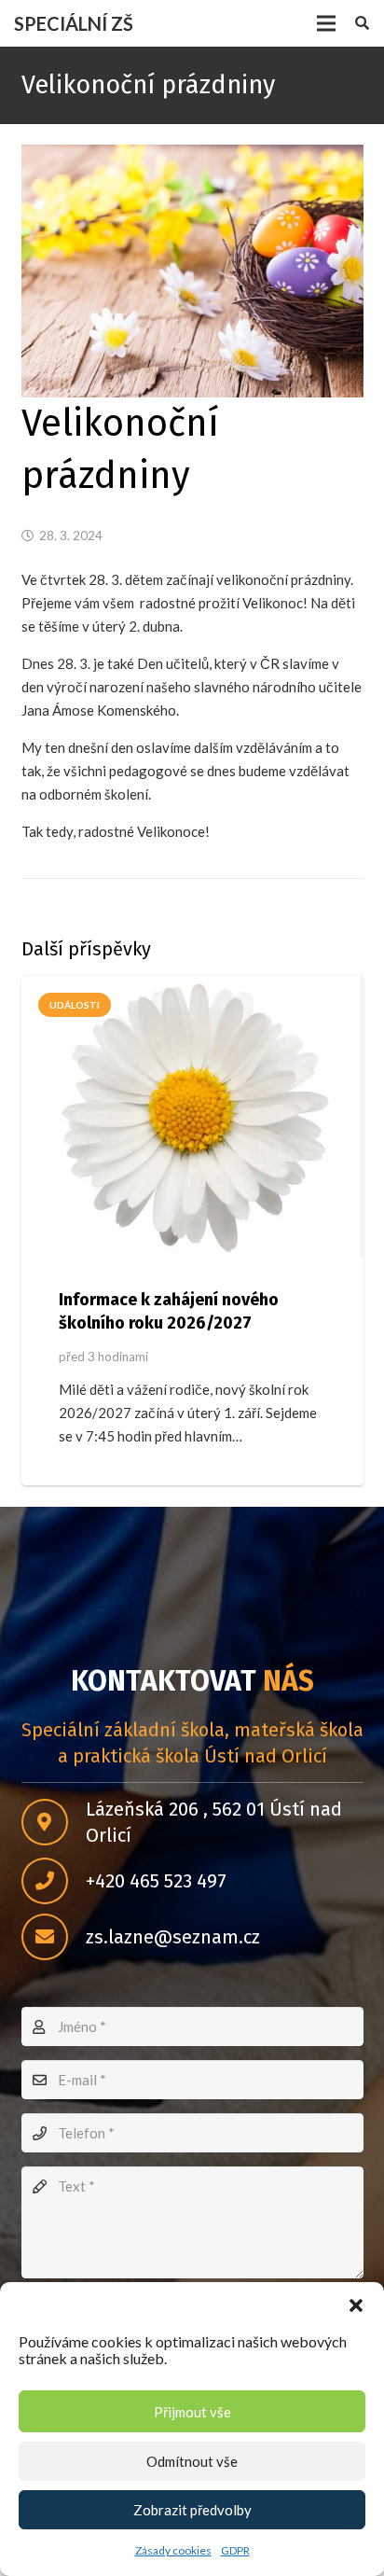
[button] (356, 2305)
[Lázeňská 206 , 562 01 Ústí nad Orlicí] (54, 1822)
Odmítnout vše (192, 2461)
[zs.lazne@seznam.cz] (54, 1937)
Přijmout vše (192, 2412)
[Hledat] (362, 23)
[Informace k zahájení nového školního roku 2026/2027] (192, 1117)
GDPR (235, 2550)
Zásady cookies (173, 2550)
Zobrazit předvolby (192, 2510)
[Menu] (326, 23)
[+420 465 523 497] (54, 1881)
